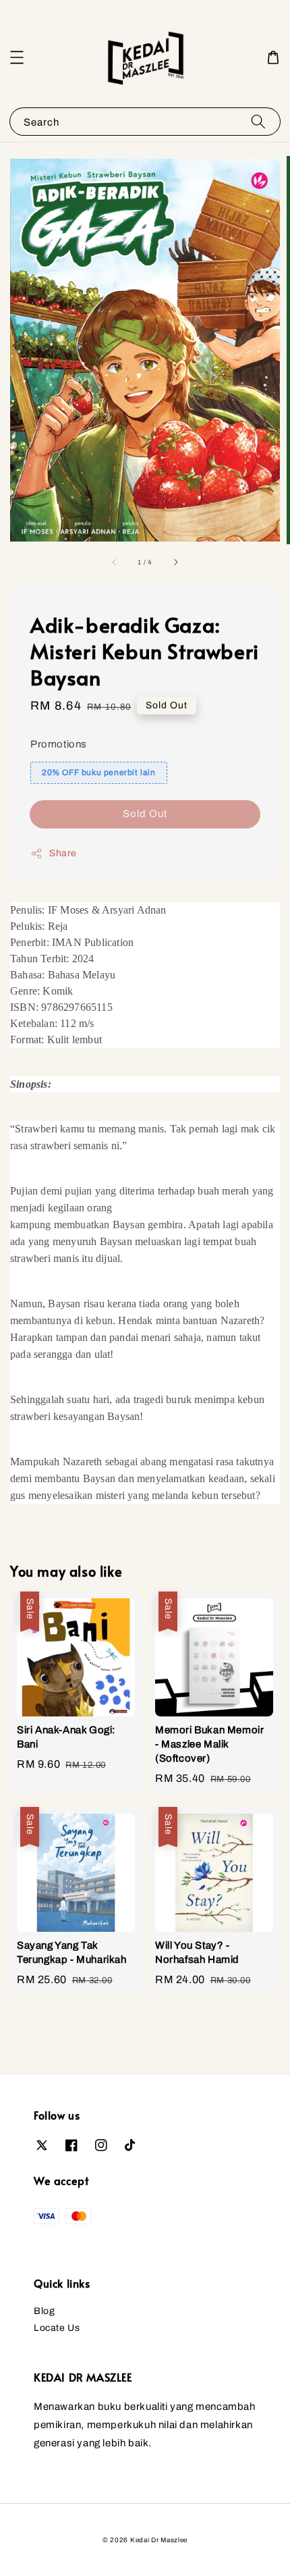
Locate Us (57, 2328)
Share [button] (63, 853)
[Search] (258, 121)
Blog (44, 2311)
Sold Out (145, 814)
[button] (17, 57)
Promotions (59, 744)
